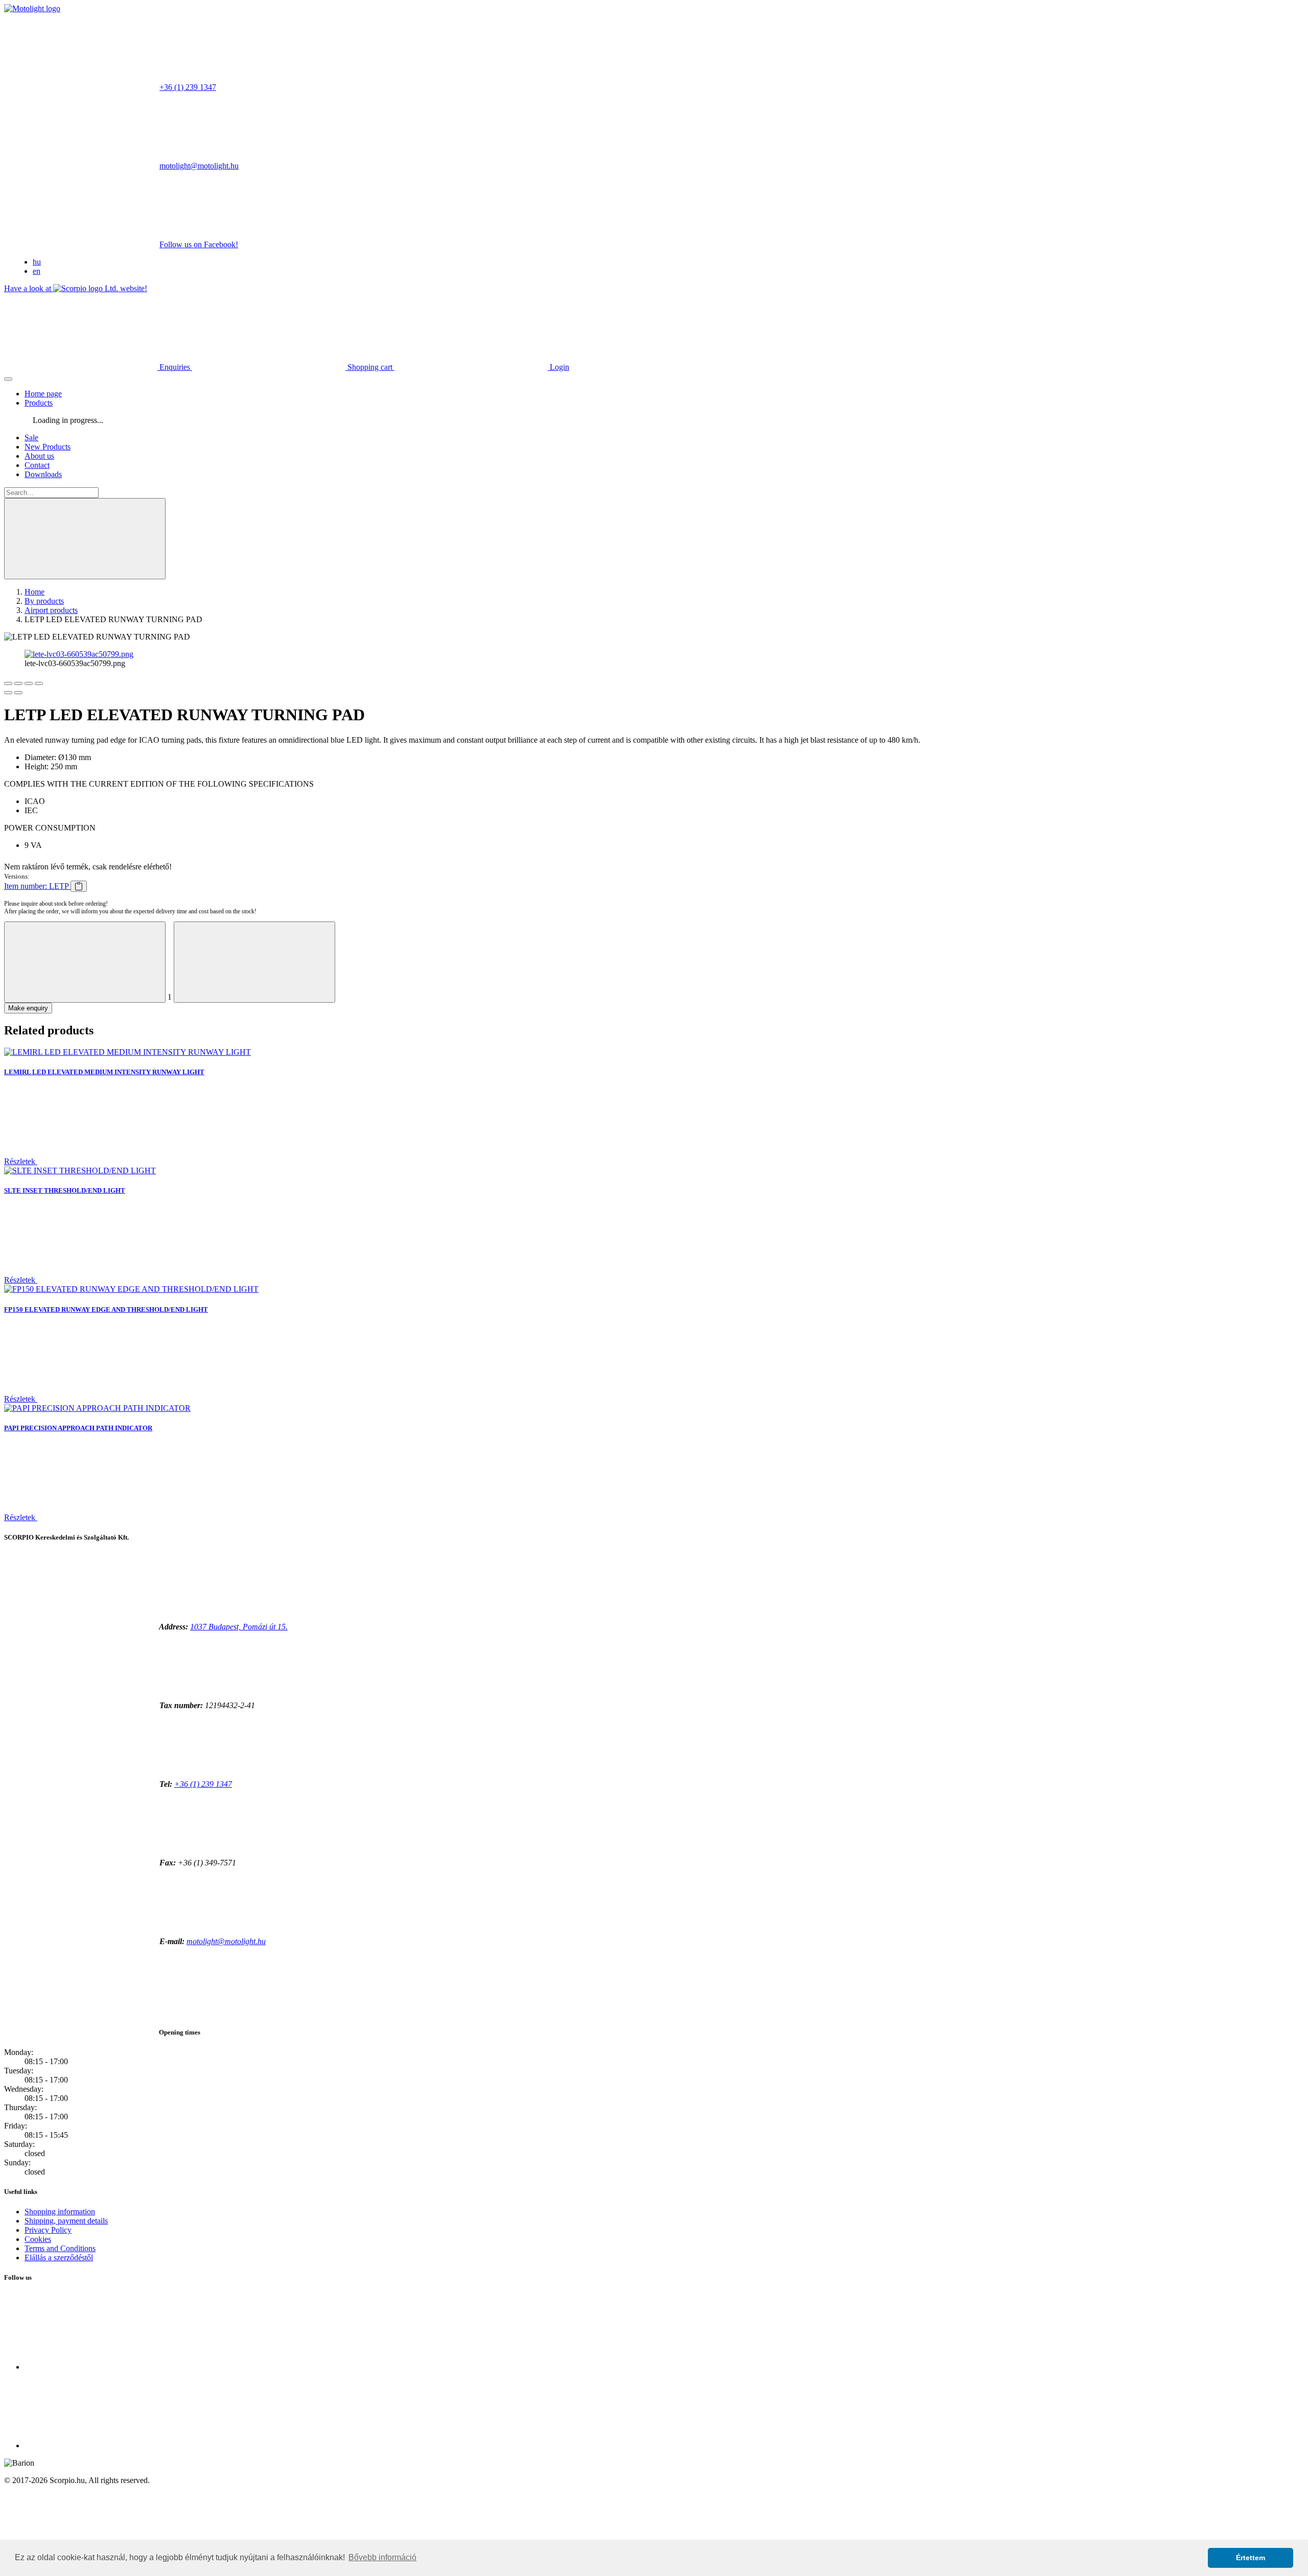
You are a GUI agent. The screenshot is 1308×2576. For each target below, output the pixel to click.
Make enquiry (28, 1008)
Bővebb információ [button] (382, 2557)
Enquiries (175, 367)
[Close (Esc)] (8, 683)
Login (558, 367)
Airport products (51, 610)
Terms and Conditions (60, 2248)
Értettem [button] (1251, 2558)
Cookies (38, 2239)
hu (37, 262)
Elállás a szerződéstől (59, 2258)
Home (34, 592)
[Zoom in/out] (39, 683)
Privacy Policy (48, 2230)
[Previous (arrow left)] (8, 693)
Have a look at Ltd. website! (76, 288)
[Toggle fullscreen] (29, 683)
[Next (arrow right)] (18, 693)
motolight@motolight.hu (199, 166)
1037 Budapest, (239, 1627)
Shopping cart (370, 367)
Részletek (21, 1161)
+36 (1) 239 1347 (188, 87)
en (37, 271)
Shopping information (60, 2212)
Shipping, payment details (66, 2221)
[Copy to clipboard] (79, 886)
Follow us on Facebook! (199, 244)
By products (44, 601)
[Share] (18, 683)
